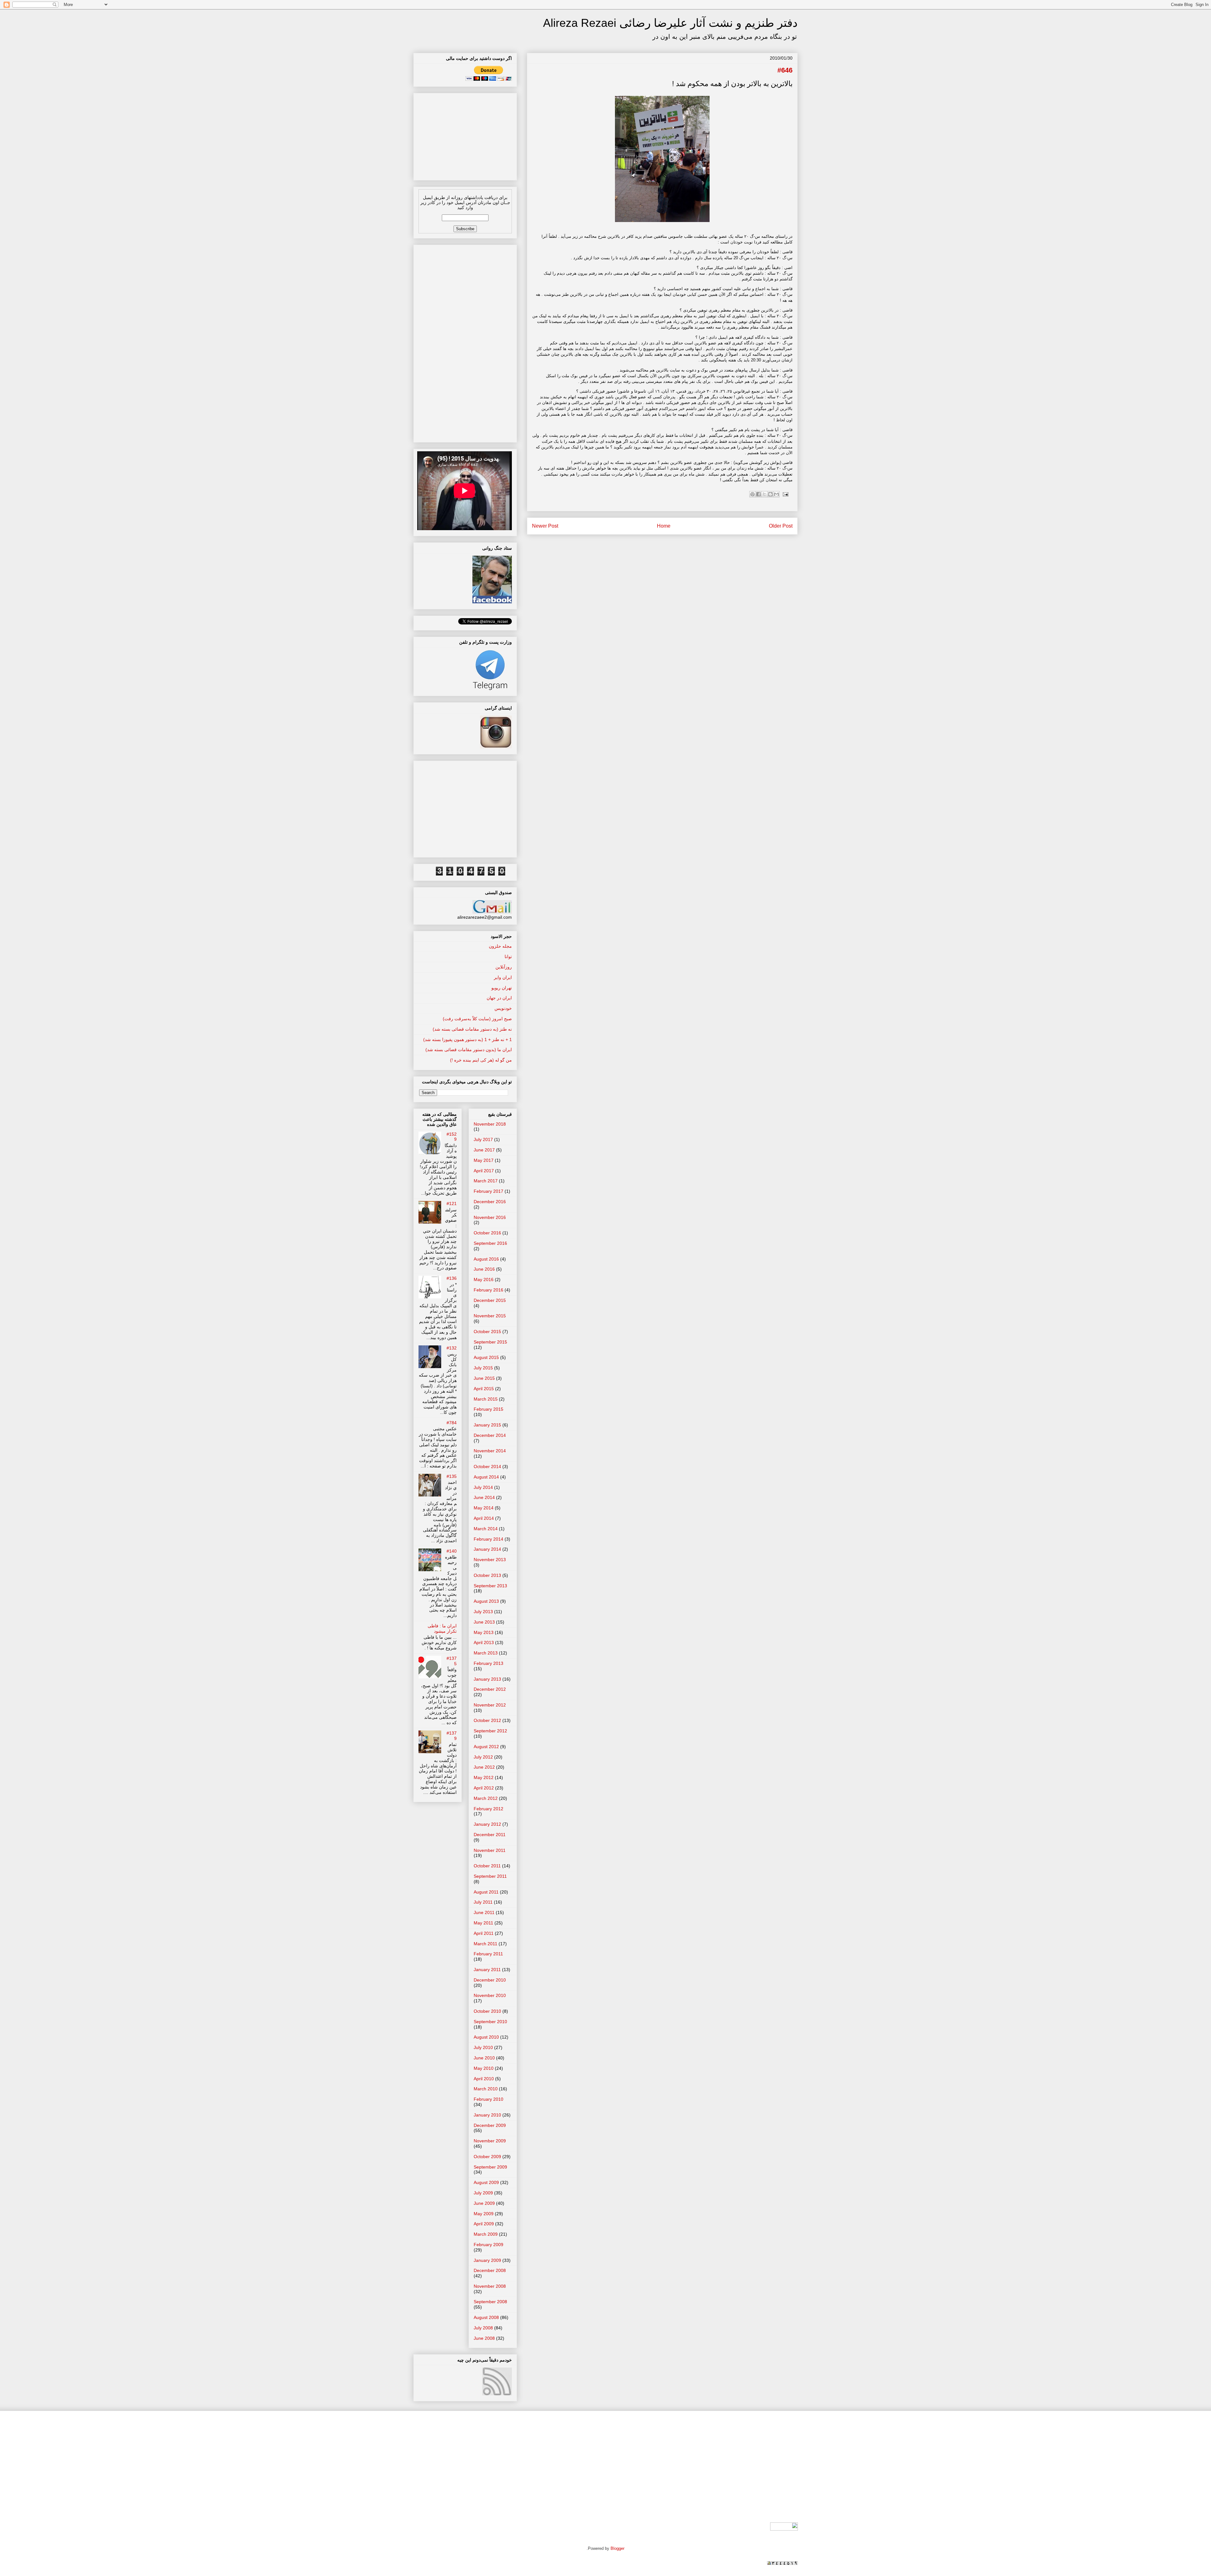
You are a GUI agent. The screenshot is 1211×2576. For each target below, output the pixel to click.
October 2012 (487, 1720)
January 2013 (487, 1679)
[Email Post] (784, 494)
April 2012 (484, 1788)
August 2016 (486, 1259)
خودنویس (503, 1008)
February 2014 (488, 1539)
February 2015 (488, 1409)
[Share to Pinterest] (752, 494)
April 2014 (484, 1518)
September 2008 (490, 2302)
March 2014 (486, 1529)
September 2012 (490, 1731)
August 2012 (486, 1747)
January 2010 (487, 2115)
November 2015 (490, 1316)
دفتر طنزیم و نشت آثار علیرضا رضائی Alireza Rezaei (670, 23)
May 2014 (484, 1508)
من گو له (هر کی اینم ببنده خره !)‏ (481, 1060)
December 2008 (490, 2270)
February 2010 (488, 2099)
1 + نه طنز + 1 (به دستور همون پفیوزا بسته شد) (468, 1039)
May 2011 (483, 1923)
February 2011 (488, 1954)
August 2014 (486, 1477)
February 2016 (488, 1290)
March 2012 (486, 1798)
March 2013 (486, 1653)
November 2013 (490, 1560)
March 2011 (486, 1944)
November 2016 (490, 1217)
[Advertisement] (465, 135)
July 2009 (483, 2193)
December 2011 (490, 1835)
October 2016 (487, 1233)
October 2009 (487, 2157)
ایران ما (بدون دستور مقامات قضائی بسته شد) (469, 1050)
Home (664, 526)
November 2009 (490, 2141)
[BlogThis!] (770, 494)
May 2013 (484, 1632)
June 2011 (484, 1912)
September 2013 (490, 1586)
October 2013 (487, 1575)
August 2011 (486, 1892)
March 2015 (486, 1399)
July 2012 (483, 1757)
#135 (452, 1476)
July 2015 (483, 1368)
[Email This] (776, 494)
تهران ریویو (502, 988)
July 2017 (483, 1139)
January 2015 (487, 1425)
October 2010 (487, 2011)
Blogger (617, 2548)
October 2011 (487, 1866)
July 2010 (483, 2047)
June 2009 (484, 2203)
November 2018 (490, 1124)
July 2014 (483, 1487)
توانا (508, 957)
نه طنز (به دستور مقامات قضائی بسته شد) (472, 1029)
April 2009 (484, 2224)
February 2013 (488, 1663)
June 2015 (484, 1378)
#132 (452, 1348)
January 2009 (487, 2260)
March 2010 (486, 2089)
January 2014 (487, 1549)
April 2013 (484, 1642)
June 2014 (484, 1497)
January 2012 (487, 1824)
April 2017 (484, 1171)
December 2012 (490, 1689)
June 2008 (484, 2338)
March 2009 (486, 2234)
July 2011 (483, 1902)
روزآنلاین (504, 967)
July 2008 (483, 2328)
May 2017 (484, 1160)
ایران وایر (503, 977)
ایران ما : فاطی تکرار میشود (442, 1628)
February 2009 (488, 2245)
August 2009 (486, 2182)
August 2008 (486, 2317)
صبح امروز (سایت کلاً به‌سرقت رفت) (477, 1019)
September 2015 (490, 1342)
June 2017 (484, 1150)
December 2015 (490, 1300)
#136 (452, 1278)
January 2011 (487, 1970)
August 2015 (486, 1357)
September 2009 (490, 2167)
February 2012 (488, 1809)
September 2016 (490, 1243)
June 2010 (484, 2058)
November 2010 (490, 1995)
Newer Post (545, 526)
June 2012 (484, 1767)
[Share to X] (764, 494)
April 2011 (484, 1933)
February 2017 (488, 1191)
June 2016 (484, 1269)
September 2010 (490, 2022)
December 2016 (490, 1202)
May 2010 (484, 2068)
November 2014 (490, 1451)
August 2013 (486, 1601)
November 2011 (490, 1850)
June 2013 (484, 1622)
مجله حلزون (500, 946)
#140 (452, 1551)
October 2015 (487, 1332)
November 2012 (490, 1705)
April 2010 (484, 2079)
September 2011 (490, 1876)
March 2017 (486, 1181)
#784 (452, 1423)
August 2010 (486, 2037)
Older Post (781, 526)
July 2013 (483, 1612)
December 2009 (490, 2125)
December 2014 (490, 1435)
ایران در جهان (499, 998)
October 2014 (487, 1467)
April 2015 (484, 1389)
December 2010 (490, 1980)
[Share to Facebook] (758, 494)
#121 (452, 1203)
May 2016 (484, 1279)
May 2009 (484, 2214)
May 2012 (484, 1777)
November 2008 (490, 2286)
